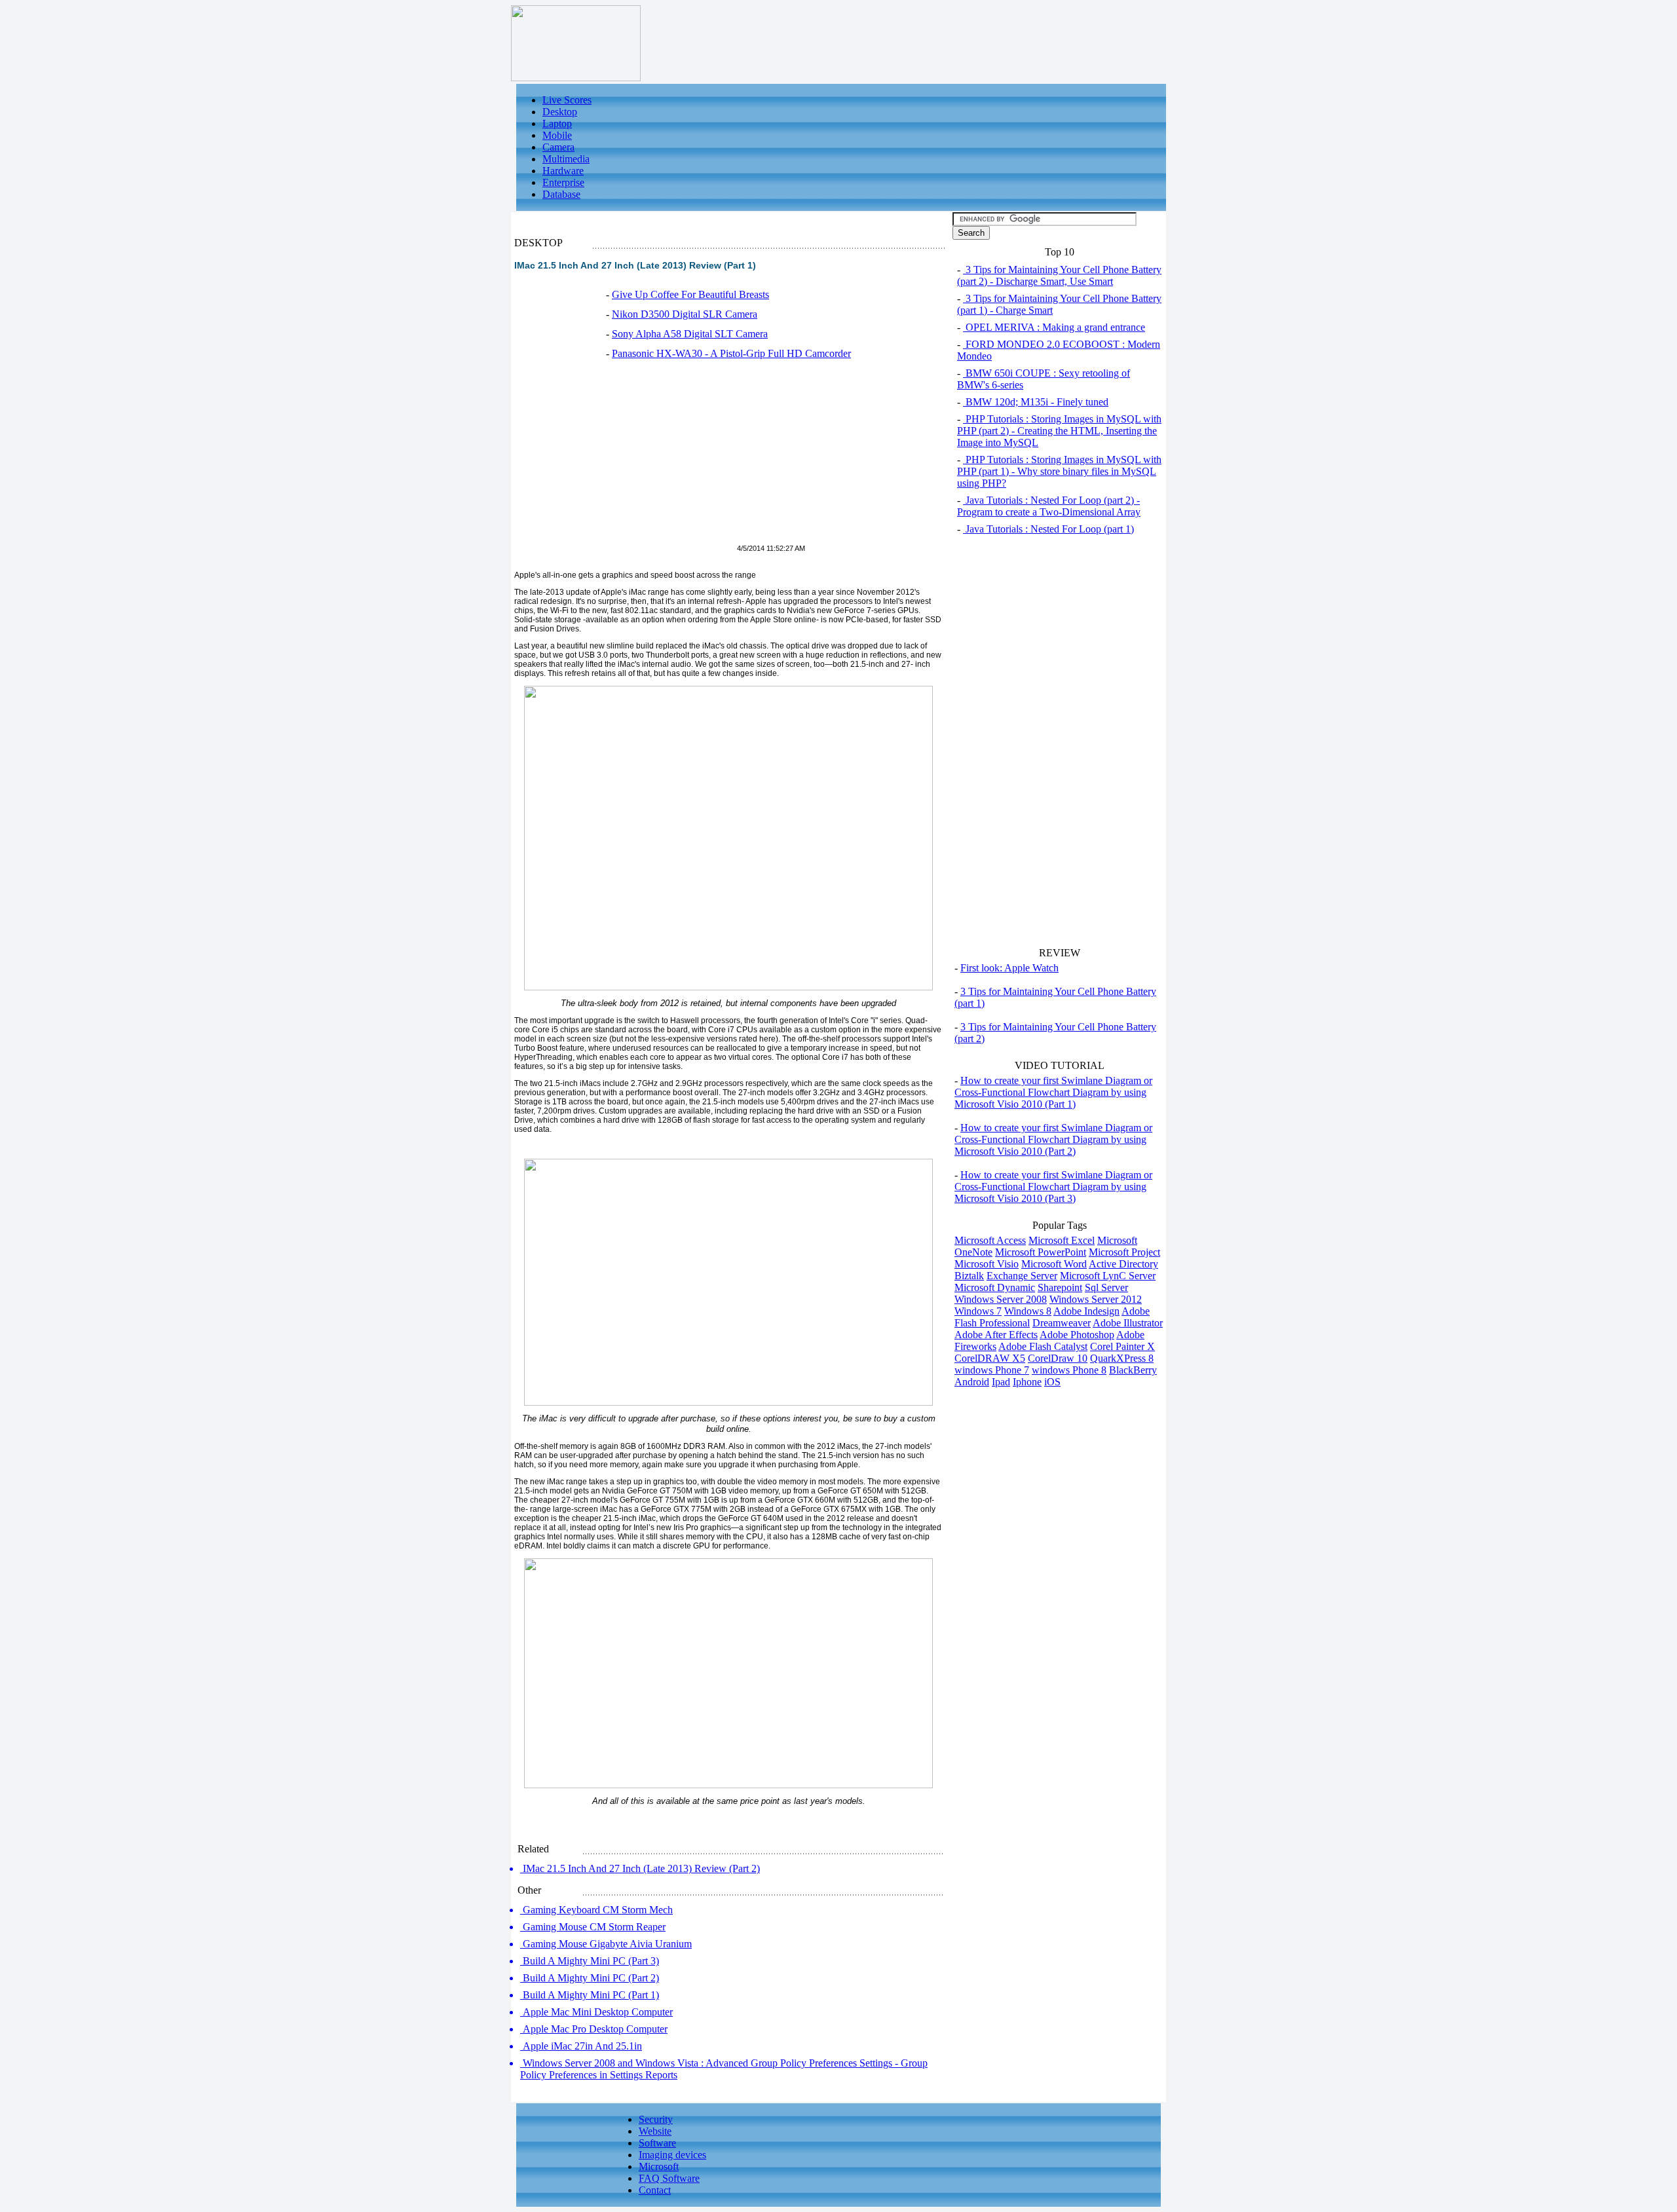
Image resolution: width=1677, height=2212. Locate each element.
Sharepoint (1060, 1287)
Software (657, 2143)
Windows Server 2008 (1001, 1299)
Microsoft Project (1124, 1252)
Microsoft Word (1054, 1264)
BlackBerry (1133, 1370)
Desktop (560, 112)
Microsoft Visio (987, 1264)
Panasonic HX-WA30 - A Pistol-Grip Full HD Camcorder (731, 353)
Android (972, 1382)
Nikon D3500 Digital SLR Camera (685, 314)
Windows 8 (1028, 1311)
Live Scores (567, 100)
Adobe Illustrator (1128, 1323)
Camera (558, 147)
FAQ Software (669, 2178)
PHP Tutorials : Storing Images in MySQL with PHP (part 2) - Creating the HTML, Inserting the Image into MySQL (1059, 431)
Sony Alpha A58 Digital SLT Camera (690, 334)
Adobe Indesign (1086, 1311)
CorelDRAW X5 (990, 1358)
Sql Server (1106, 1287)
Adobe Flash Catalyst (1043, 1346)
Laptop (557, 123)
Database (561, 194)
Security (656, 2119)
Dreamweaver (1062, 1323)
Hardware (563, 171)
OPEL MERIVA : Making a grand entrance (1054, 327)
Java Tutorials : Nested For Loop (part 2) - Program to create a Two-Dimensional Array (1049, 506)
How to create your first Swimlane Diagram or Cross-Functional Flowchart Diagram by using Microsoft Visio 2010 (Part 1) (1053, 1092)
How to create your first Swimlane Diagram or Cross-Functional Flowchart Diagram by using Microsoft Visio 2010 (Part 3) (1053, 1187)
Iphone (1027, 1382)
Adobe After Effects (996, 1335)
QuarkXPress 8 (1122, 1358)
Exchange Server (1022, 1276)
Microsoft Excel (1062, 1240)
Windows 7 (978, 1311)
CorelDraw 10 (1058, 1358)
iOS (1052, 1382)
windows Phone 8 (1069, 1370)
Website (655, 2131)
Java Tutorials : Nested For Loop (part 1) (1048, 529)
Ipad (1001, 1382)
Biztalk (969, 1276)
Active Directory (1123, 1264)
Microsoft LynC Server (1108, 1276)
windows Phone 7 (992, 1370)
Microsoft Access (990, 1240)
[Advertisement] (624, 459)
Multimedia (566, 159)
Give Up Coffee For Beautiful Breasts (690, 294)
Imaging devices (672, 2155)
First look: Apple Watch (1009, 968)
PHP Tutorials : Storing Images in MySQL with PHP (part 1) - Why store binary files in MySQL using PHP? (1059, 471)
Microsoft (659, 2166)
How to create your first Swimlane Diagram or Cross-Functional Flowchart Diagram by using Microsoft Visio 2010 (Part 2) (1053, 1139)
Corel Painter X (1122, 1346)
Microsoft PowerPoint (1041, 1252)
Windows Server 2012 (1096, 1299)
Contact (655, 2190)
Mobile (557, 135)
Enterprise (563, 182)
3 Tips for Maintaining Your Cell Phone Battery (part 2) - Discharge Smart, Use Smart (1059, 275)
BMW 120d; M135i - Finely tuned (1036, 402)
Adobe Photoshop (1077, 1335)
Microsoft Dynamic (995, 1287)
